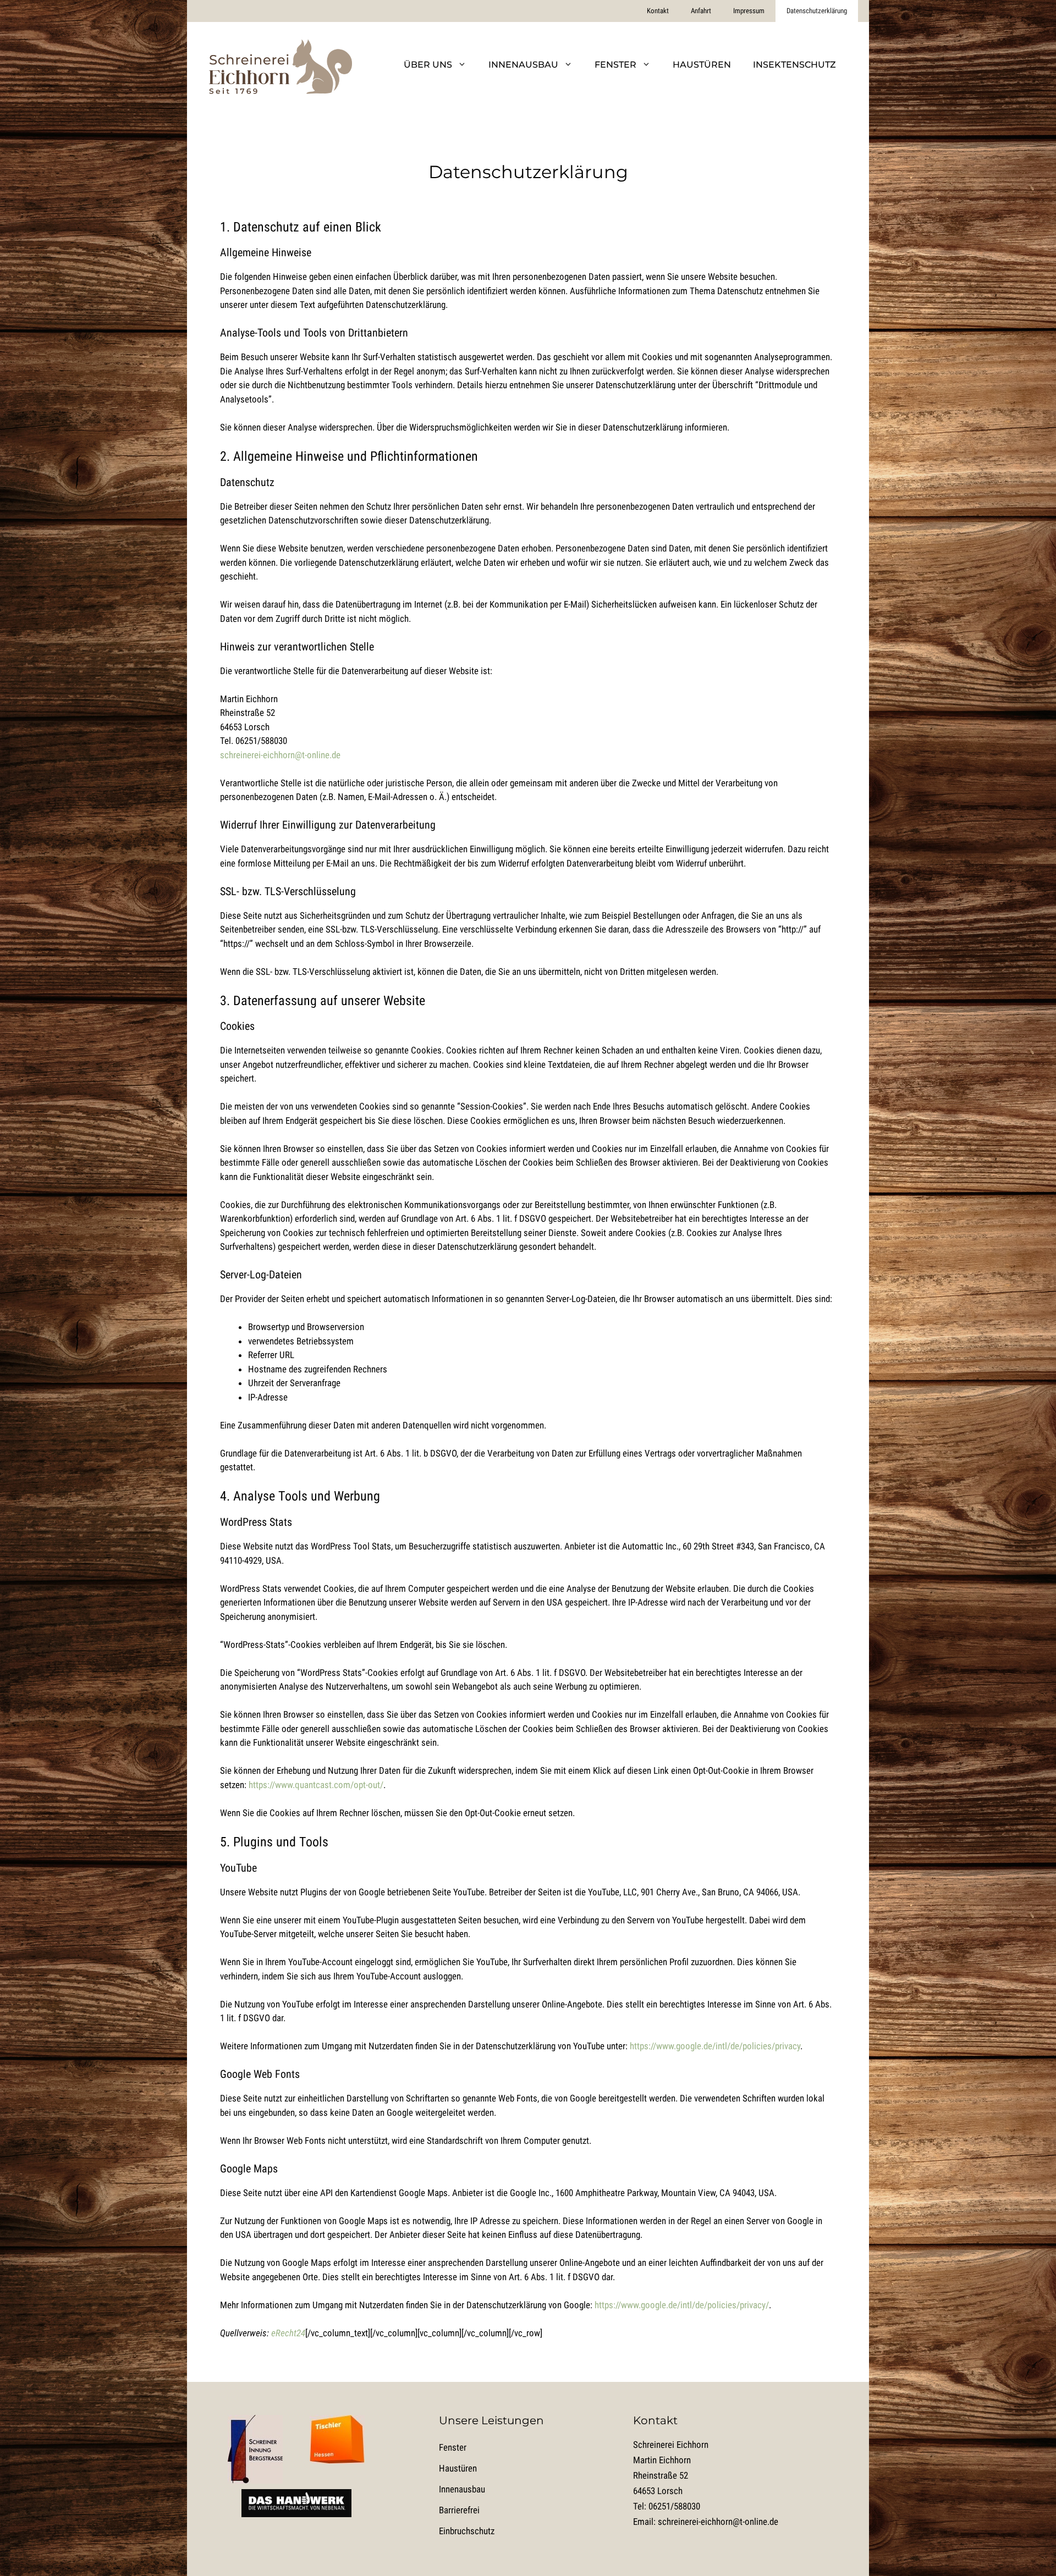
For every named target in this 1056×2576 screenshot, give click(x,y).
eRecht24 (288, 2333)
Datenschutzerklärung (817, 11)
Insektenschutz (794, 65)
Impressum (749, 11)
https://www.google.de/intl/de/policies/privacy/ (682, 2305)
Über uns (428, 65)
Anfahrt (701, 11)
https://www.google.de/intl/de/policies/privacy (715, 2046)
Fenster (615, 65)
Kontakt (658, 11)
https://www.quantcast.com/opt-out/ (316, 1785)
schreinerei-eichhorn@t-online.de (280, 755)
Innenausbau (523, 65)
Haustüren (702, 65)
